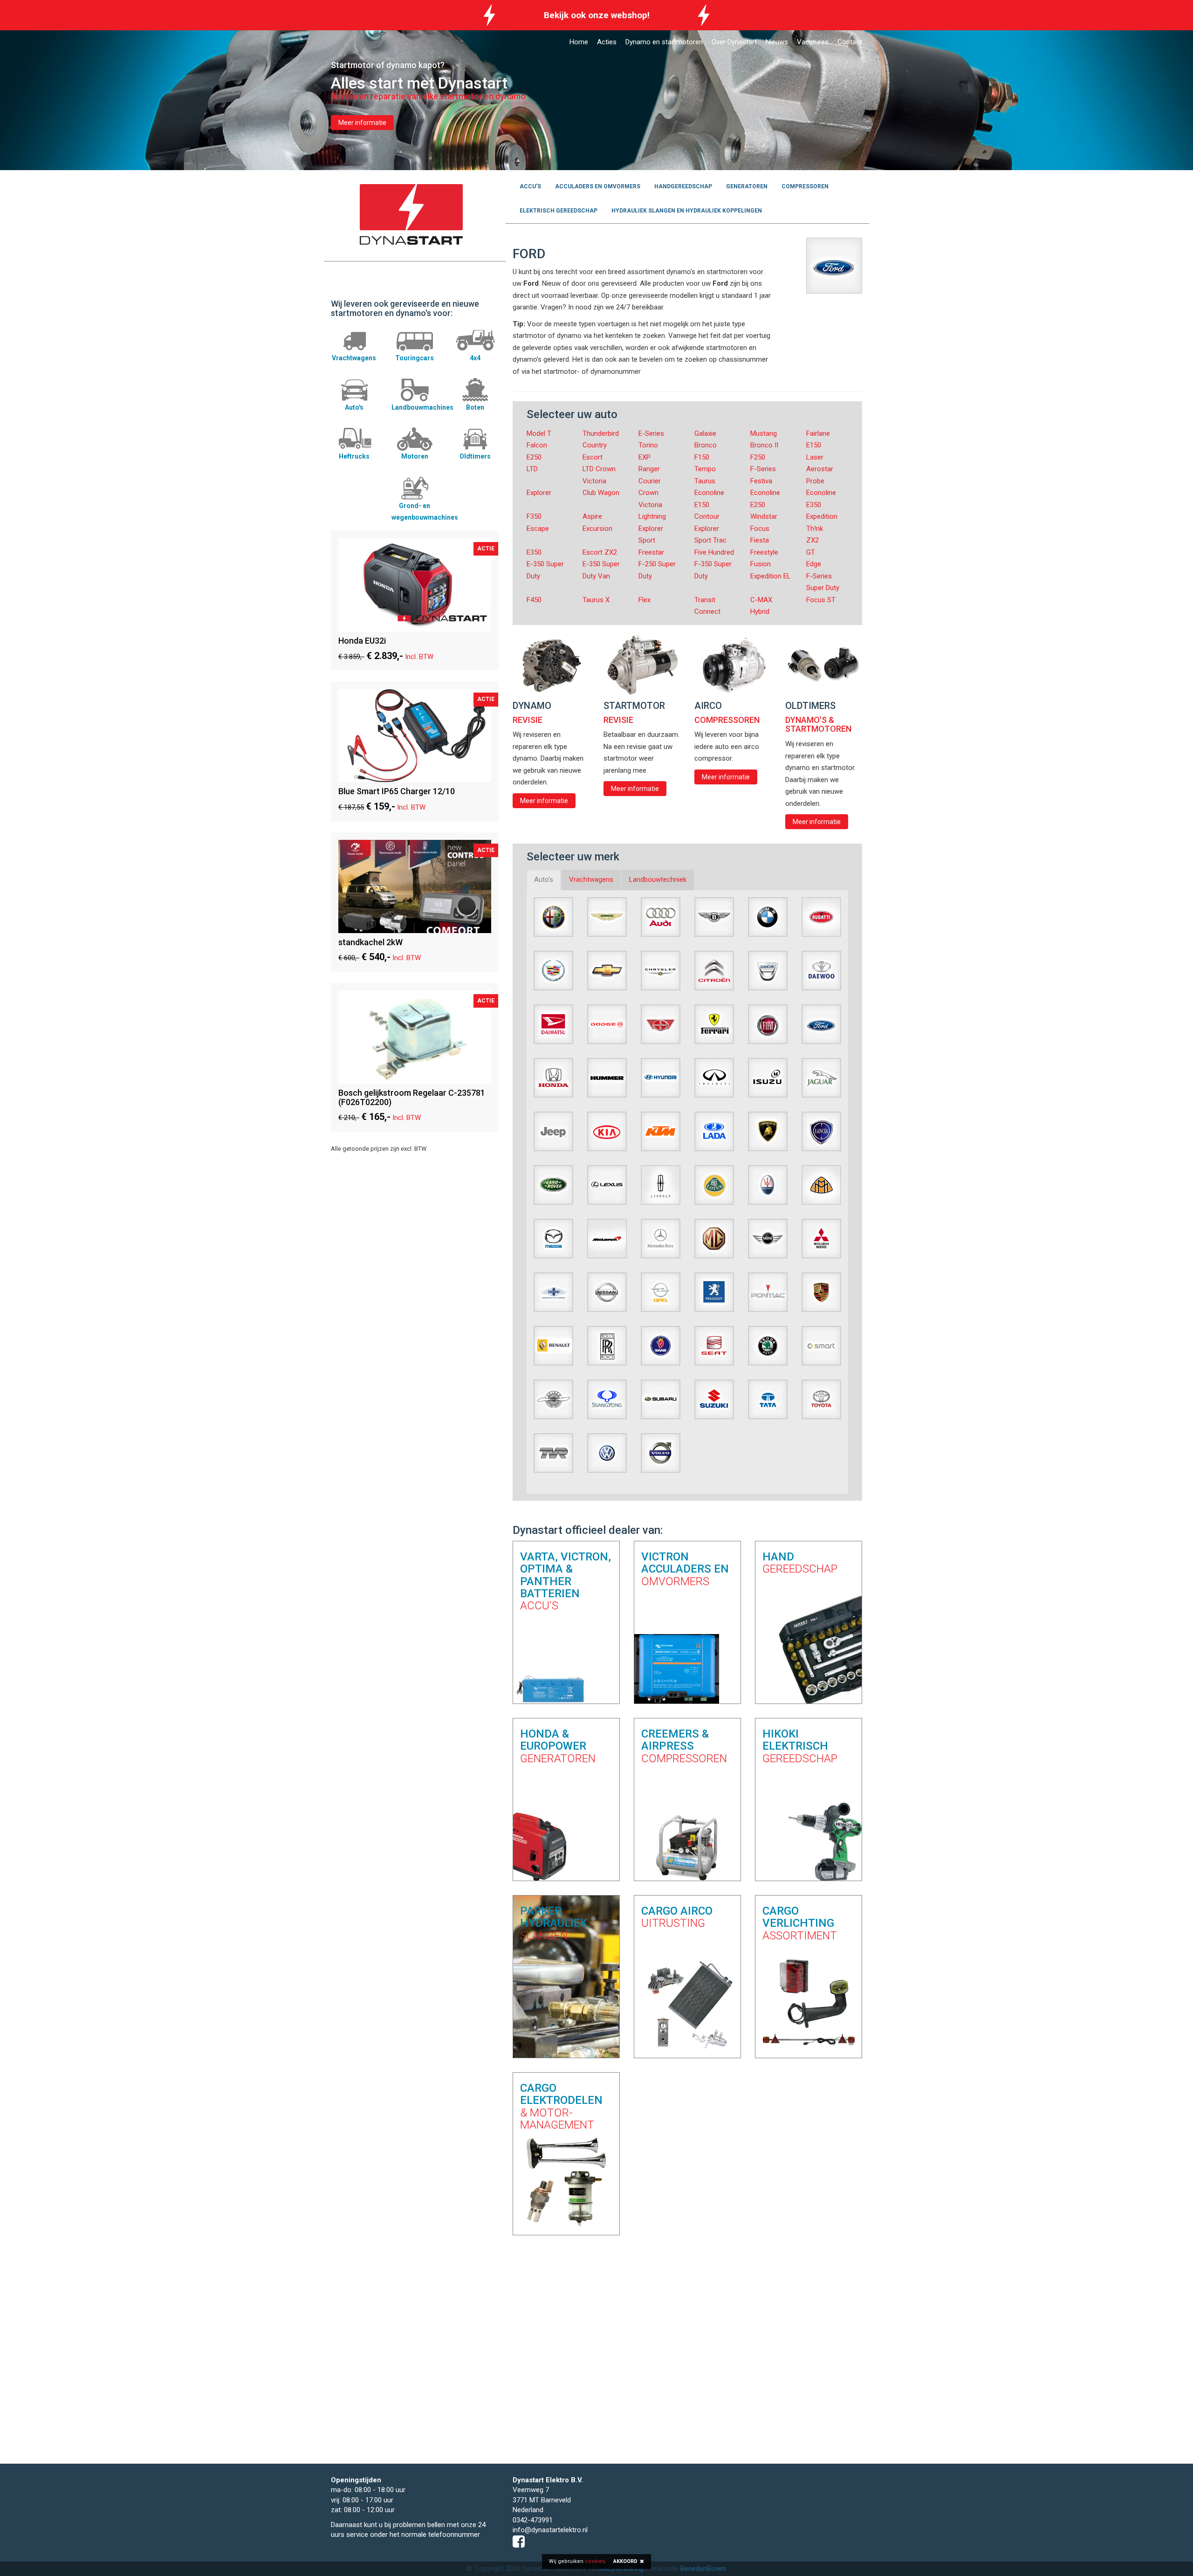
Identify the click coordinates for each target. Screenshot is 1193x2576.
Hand (800, 1563)
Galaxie (705, 433)
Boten (475, 407)
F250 (758, 457)
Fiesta (760, 540)
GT (811, 552)
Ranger (649, 469)
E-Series (651, 433)
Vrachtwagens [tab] (591, 879)
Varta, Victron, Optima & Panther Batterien (566, 1581)
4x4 (475, 358)
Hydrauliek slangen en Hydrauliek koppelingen (687, 211)
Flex (644, 600)
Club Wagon (601, 493)
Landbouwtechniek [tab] (658, 879)
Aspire (592, 516)
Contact (850, 42)
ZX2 (812, 540)
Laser (815, 457)
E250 (534, 457)
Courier (650, 481)
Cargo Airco (677, 1917)
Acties (607, 42)
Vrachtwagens (354, 358)
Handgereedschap (683, 186)
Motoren (415, 456)
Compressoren (805, 186)
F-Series (763, 469)
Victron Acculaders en (685, 1569)
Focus (760, 529)
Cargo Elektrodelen (561, 2106)
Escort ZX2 (600, 552)
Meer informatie (362, 123)
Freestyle (764, 552)
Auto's (354, 407)
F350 (534, 516)
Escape (538, 529)
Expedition (822, 516)
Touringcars (415, 358)
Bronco (706, 445)
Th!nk (815, 529)
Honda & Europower (558, 1746)
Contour (707, 516)
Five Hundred (714, 552)
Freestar (651, 552)
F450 (534, 600)
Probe (815, 481)
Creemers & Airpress (684, 1746)
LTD (532, 469)
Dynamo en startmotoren (664, 42)
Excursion (597, 529)
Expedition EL (771, 576)
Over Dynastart (734, 42)
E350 (534, 552)
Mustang (764, 433)
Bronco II (764, 445)
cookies (595, 2561)
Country (595, 445)
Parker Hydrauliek (554, 1923)
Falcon (537, 445)
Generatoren (747, 186)
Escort (593, 457)
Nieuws (777, 42)
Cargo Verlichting (800, 1923)
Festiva (761, 481)
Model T (539, 433)
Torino (648, 445)
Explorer (539, 493)
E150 (814, 445)
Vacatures (813, 42)
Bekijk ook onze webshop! (597, 15)
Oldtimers (475, 456)
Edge (814, 564)
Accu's (530, 186)
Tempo (705, 469)
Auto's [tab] (544, 879)
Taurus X (596, 600)
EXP (644, 457)
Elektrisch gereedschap (559, 211)
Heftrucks (354, 456)
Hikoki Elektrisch (800, 1746)
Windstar (764, 516)
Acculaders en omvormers (598, 186)
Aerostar (820, 469)
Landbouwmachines (422, 407)
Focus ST (821, 600)
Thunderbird (601, 433)
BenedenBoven (703, 2569)
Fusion (761, 564)
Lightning (652, 516)
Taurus (705, 481)
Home (579, 42)
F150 (702, 457)
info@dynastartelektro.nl (550, 2530)
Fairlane (818, 433)
